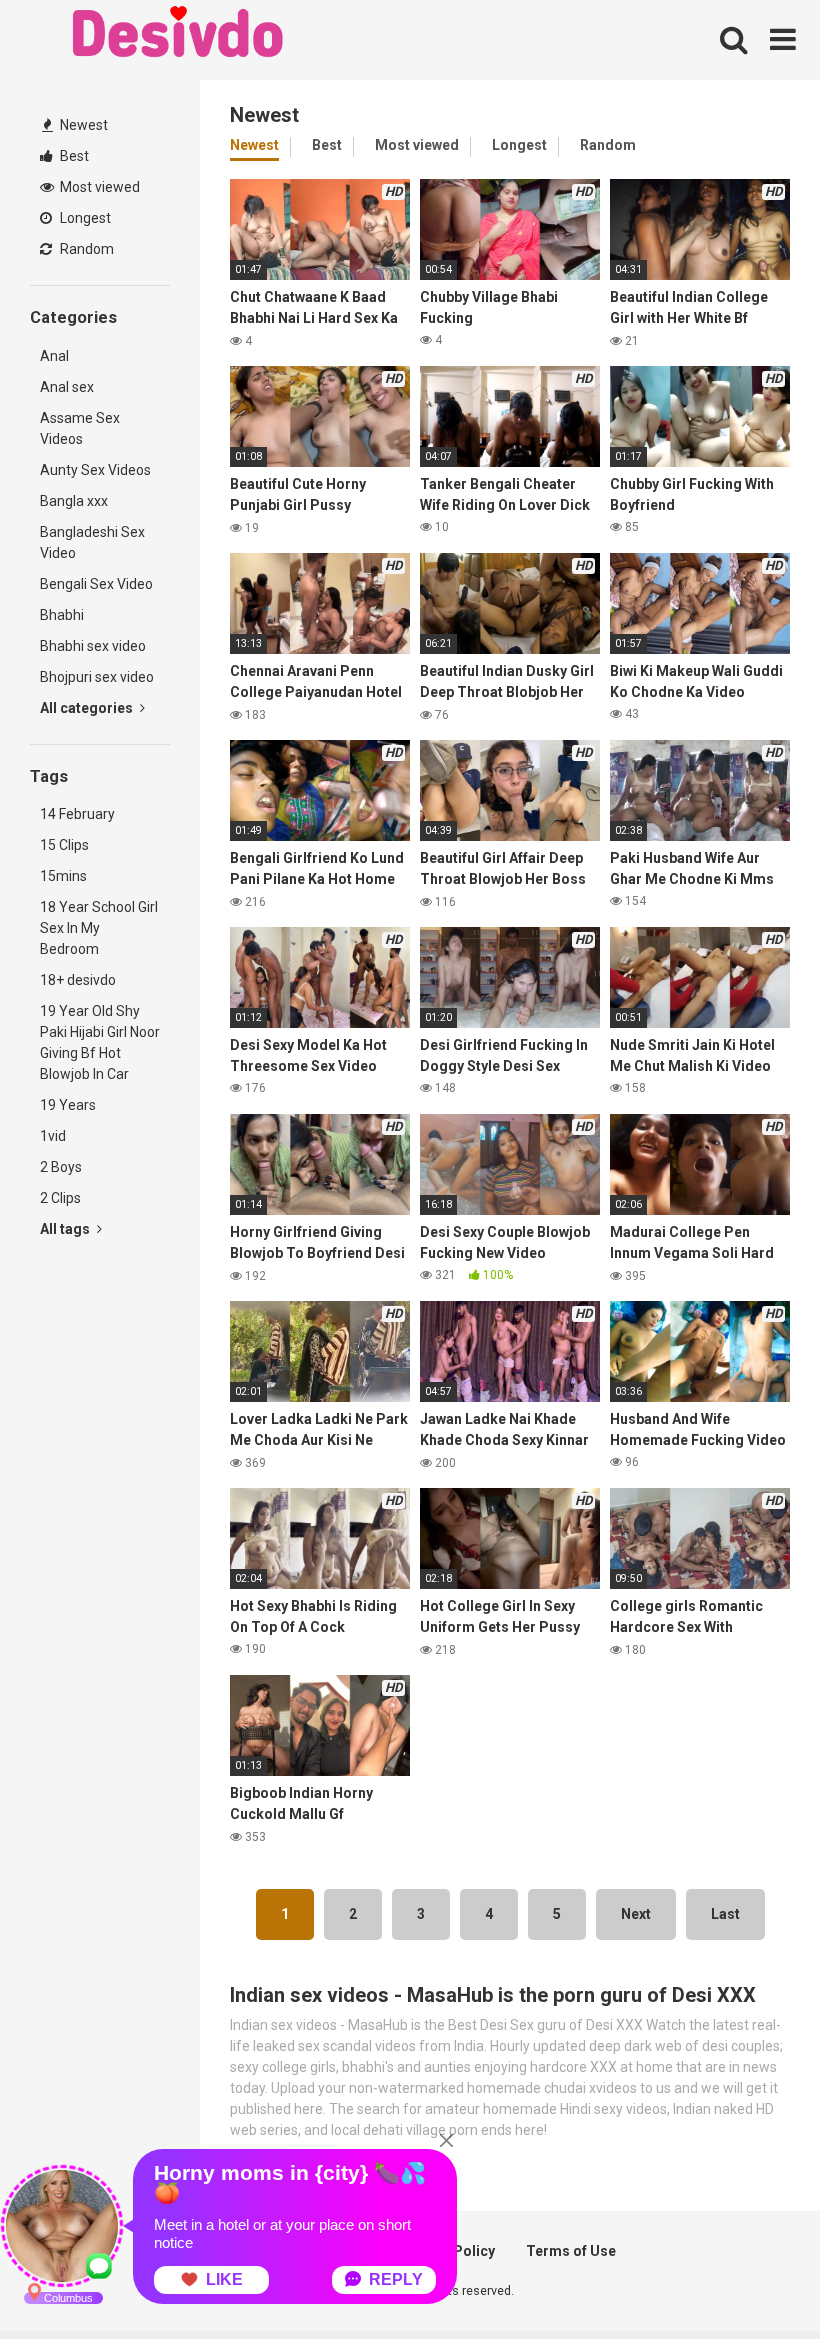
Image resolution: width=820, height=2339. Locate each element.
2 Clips (60, 1198)
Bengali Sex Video (96, 584)
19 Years (68, 1105)
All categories (88, 708)
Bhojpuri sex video (97, 677)
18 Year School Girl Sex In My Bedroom (99, 928)
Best (73, 156)
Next (636, 1914)
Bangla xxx (74, 501)
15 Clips (64, 845)
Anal (54, 356)
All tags (66, 1229)
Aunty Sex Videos (95, 470)
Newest (82, 125)
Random (85, 249)
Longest (84, 218)
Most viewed (98, 187)
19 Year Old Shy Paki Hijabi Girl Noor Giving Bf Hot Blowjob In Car (100, 1042)
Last (725, 1914)
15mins (63, 876)
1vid (53, 1136)
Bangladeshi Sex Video (92, 542)
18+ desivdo (78, 980)
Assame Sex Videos (80, 428)
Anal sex (67, 387)
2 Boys (61, 1167)
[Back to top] (753, 2278)
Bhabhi (62, 615)
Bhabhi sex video (93, 646)
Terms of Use (571, 2251)
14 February (77, 814)
